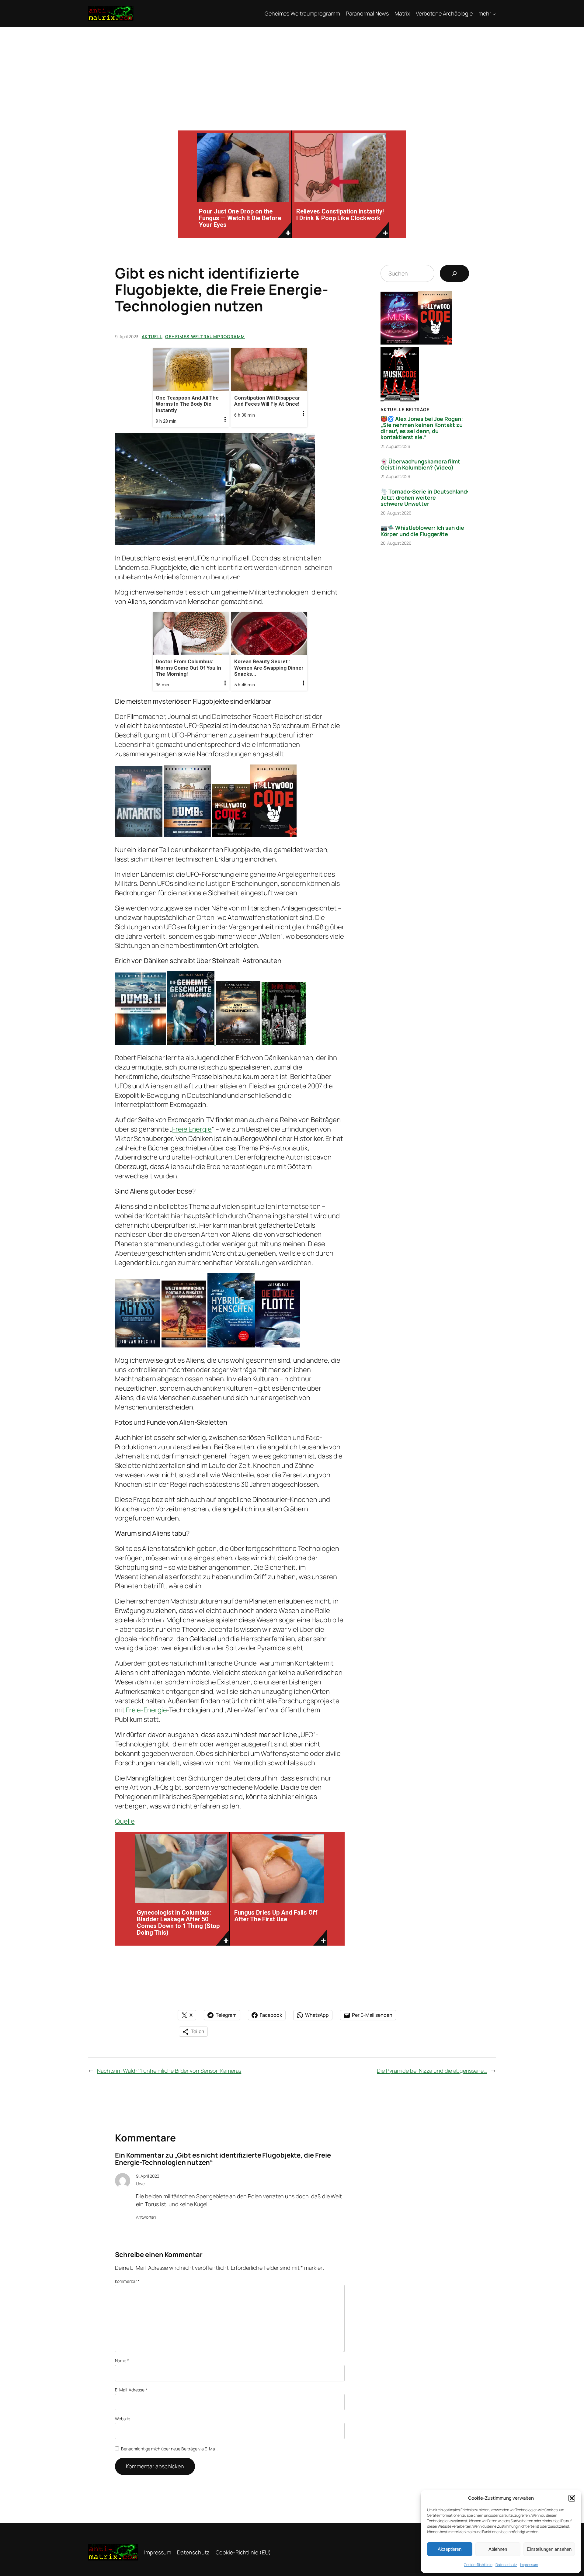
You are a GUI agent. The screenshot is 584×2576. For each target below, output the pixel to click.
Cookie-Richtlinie (478, 2565)
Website (123, 2419)
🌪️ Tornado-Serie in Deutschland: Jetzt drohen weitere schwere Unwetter (424, 498)
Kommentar (127, 2281)
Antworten (146, 2217)
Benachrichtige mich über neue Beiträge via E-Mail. (169, 2449)
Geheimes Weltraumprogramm (205, 336)
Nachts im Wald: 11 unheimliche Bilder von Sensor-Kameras (169, 2071)
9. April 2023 (148, 2176)
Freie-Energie (146, 1710)
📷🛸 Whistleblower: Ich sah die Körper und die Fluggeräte (422, 531)
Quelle (125, 1821)
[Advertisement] (292, 73)
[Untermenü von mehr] (494, 14)
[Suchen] (454, 273)
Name (122, 2361)
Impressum (529, 2565)
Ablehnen (498, 2549)
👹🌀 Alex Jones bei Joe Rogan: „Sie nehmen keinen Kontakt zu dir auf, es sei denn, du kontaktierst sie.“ (422, 428)
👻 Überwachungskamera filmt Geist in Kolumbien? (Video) (420, 465)
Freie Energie (192, 1129)
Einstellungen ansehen (549, 2549)
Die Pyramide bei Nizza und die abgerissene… (432, 2071)
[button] (572, 2498)
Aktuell (152, 336)
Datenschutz (506, 2565)
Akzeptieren (450, 2549)
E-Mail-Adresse (131, 2390)
